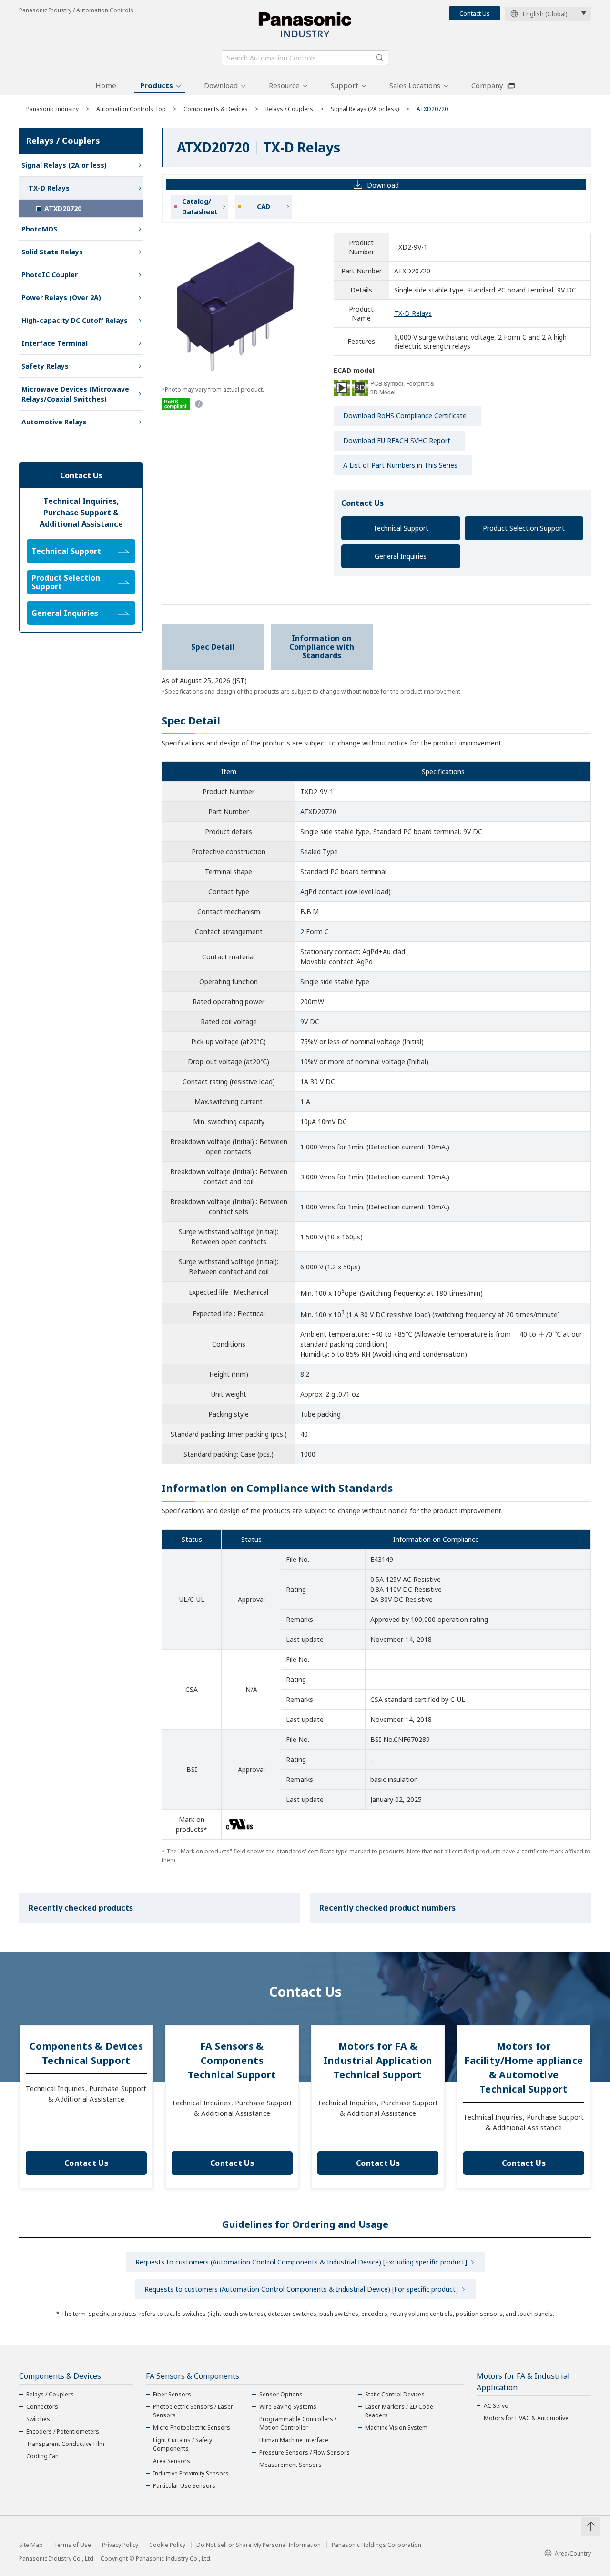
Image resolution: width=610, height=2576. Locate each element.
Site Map (31, 2545)
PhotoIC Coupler (50, 275)
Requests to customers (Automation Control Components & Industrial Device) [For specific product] (301, 2289)
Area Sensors (172, 2461)
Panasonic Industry (52, 109)
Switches (38, 2419)
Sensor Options (281, 2394)
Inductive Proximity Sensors (191, 2473)
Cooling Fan (42, 2456)
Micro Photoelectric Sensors (192, 2428)
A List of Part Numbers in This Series (400, 465)
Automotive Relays (54, 422)
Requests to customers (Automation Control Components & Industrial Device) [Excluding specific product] (301, 2262)
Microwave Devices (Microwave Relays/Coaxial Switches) (75, 394)
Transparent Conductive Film (65, 2444)
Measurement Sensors (290, 2465)
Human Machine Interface (294, 2440)
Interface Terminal (55, 343)
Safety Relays (45, 366)
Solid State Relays (52, 252)
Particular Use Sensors (184, 2486)
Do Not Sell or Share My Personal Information (259, 2545)
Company (487, 85)
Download (221, 85)
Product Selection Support (524, 528)
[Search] (380, 58)
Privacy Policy (120, 2545)
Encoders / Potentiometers (63, 2431)
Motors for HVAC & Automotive (526, 2418)
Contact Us (475, 13)
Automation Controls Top (131, 109)
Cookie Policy (167, 2545)
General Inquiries (401, 556)
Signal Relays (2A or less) (365, 109)
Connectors (42, 2407)
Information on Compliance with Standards (322, 647)
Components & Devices (216, 109)
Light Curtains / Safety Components (183, 2444)
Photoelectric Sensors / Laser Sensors (193, 2411)
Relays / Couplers (289, 109)
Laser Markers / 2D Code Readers (399, 2411)
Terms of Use (72, 2545)
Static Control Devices (395, 2394)
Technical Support (401, 528)
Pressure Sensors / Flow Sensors (305, 2452)
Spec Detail (213, 647)
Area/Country (573, 2553)
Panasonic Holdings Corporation (376, 2545)
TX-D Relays (413, 313)
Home (106, 85)
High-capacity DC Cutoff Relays (75, 320)
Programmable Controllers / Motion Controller (298, 2423)
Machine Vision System (396, 2428)
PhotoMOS (39, 229)
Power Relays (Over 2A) (61, 297)
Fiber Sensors (172, 2394)
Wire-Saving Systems (288, 2407)
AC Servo (496, 2406)
